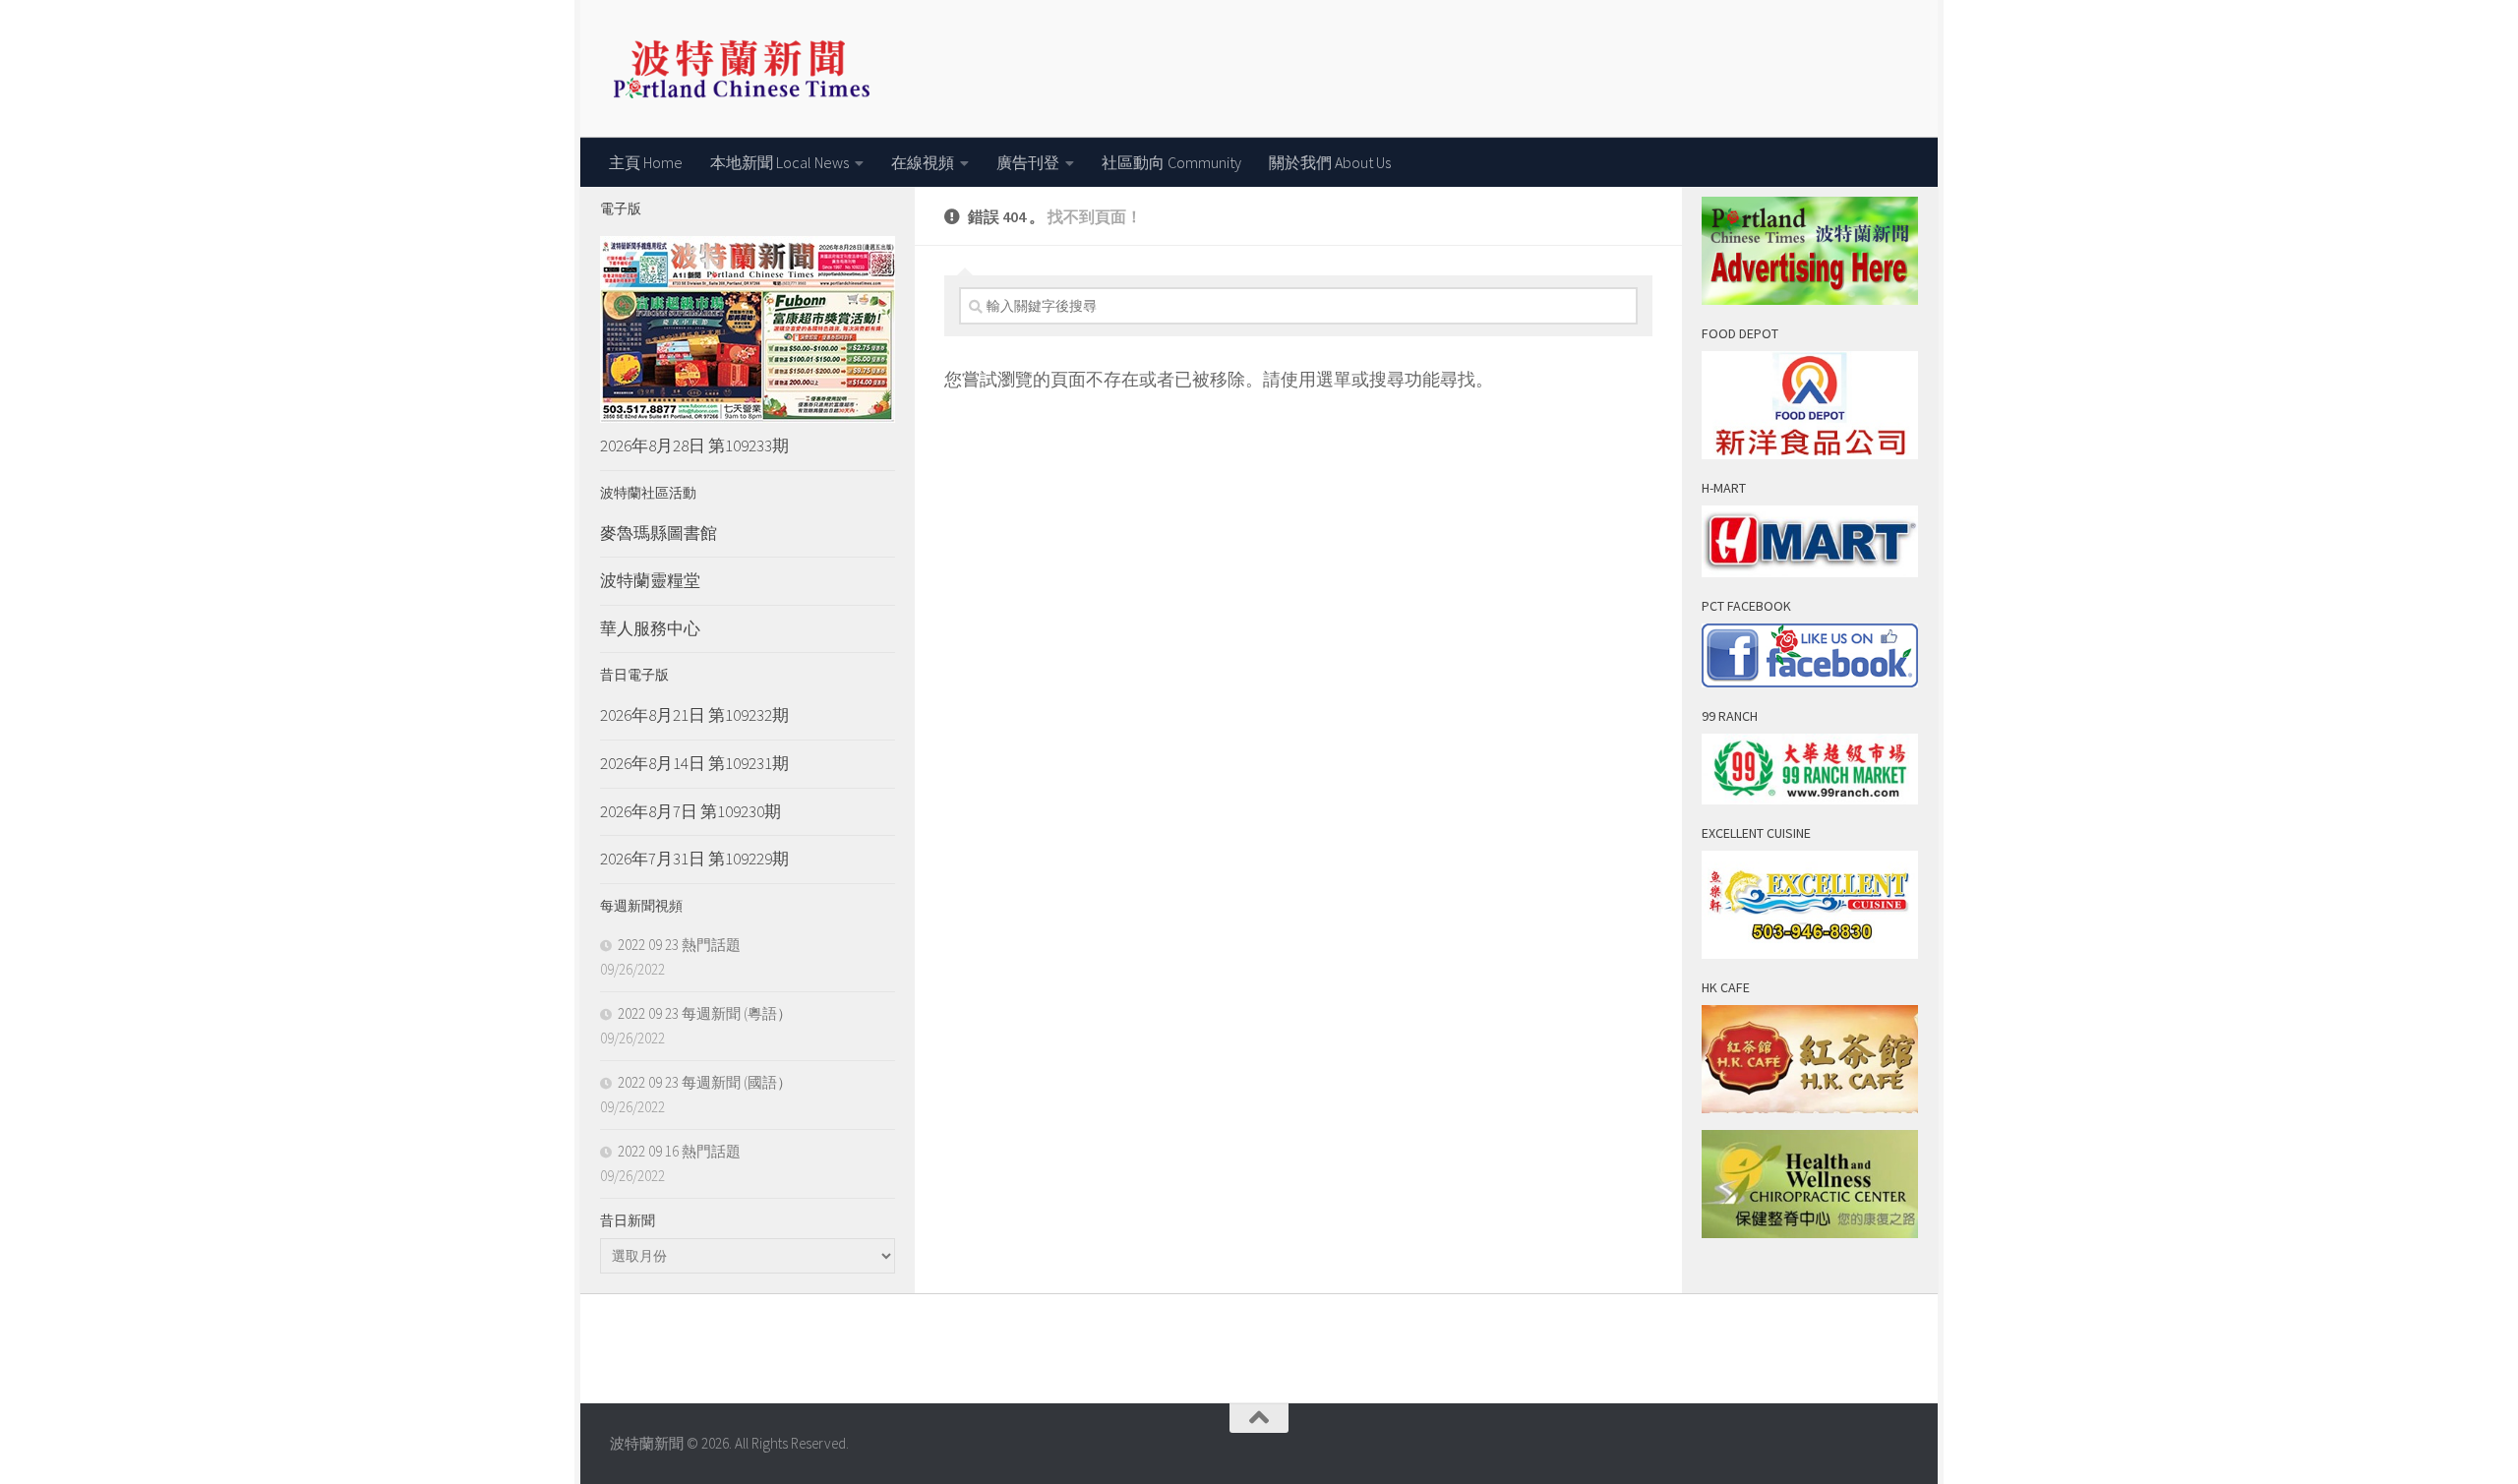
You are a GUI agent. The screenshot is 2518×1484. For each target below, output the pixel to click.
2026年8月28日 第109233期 (694, 445)
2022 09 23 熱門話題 (679, 945)
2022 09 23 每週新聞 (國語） (705, 1082)
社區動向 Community (1171, 162)
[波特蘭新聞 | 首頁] (741, 69)
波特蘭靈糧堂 (650, 580)
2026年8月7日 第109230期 (690, 811)
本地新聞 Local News (779, 162)
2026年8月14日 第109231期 (694, 763)
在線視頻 (923, 162)
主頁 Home (646, 162)
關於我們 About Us (1330, 162)
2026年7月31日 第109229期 (694, 859)
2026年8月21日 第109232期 (694, 715)
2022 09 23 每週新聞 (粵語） (705, 1013)
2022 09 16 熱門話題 (679, 1151)
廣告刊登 (1028, 162)
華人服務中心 (650, 628)
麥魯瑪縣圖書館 (659, 533)
